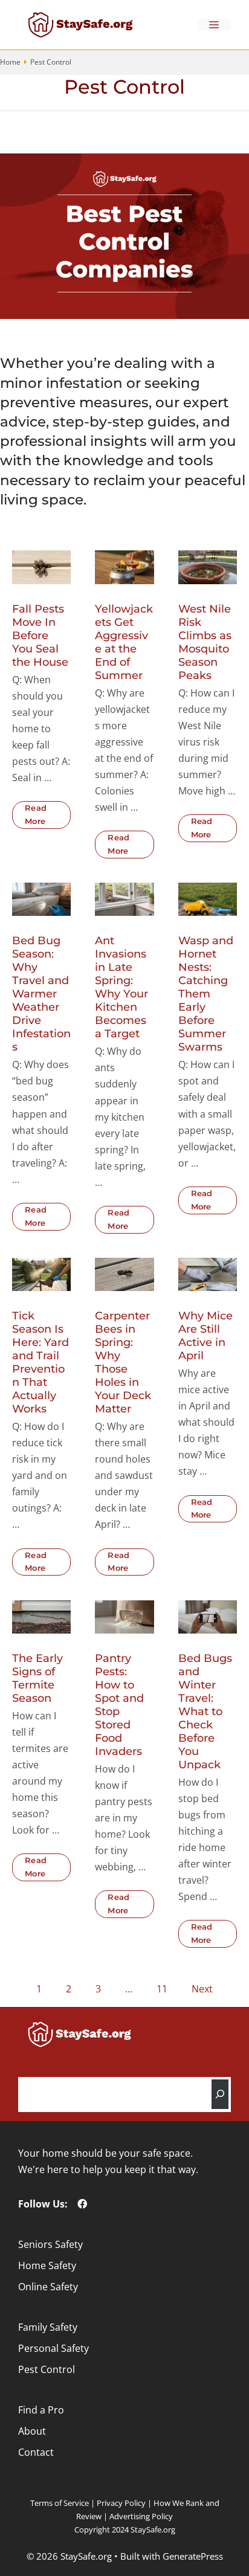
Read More (36, 814)
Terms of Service (60, 2503)
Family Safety (48, 2327)
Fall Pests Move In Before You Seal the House (40, 636)
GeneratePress (193, 2556)
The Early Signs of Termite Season (37, 1678)
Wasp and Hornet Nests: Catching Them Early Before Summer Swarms (206, 994)
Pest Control (47, 2369)
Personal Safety (53, 2348)
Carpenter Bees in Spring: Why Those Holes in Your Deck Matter (123, 1362)
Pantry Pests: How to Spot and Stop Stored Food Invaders (119, 1705)
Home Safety (47, 2265)
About (32, 2431)
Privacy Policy (121, 2503)
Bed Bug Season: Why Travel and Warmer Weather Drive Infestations (41, 994)
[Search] (220, 2094)
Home (10, 62)
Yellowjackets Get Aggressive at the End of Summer (124, 642)
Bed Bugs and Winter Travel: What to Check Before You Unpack (205, 1711)
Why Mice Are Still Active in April (205, 1336)
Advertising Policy (141, 2516)
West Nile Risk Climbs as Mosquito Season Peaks (205, 642)
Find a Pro (41, 2410)
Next (202, 1989)
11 (162, 1989)
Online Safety (48, 2287)
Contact (36, 2452)
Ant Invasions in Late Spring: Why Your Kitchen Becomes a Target (121, 987)
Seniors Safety (50, 2244)
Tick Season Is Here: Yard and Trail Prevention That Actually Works (40, 1362)
